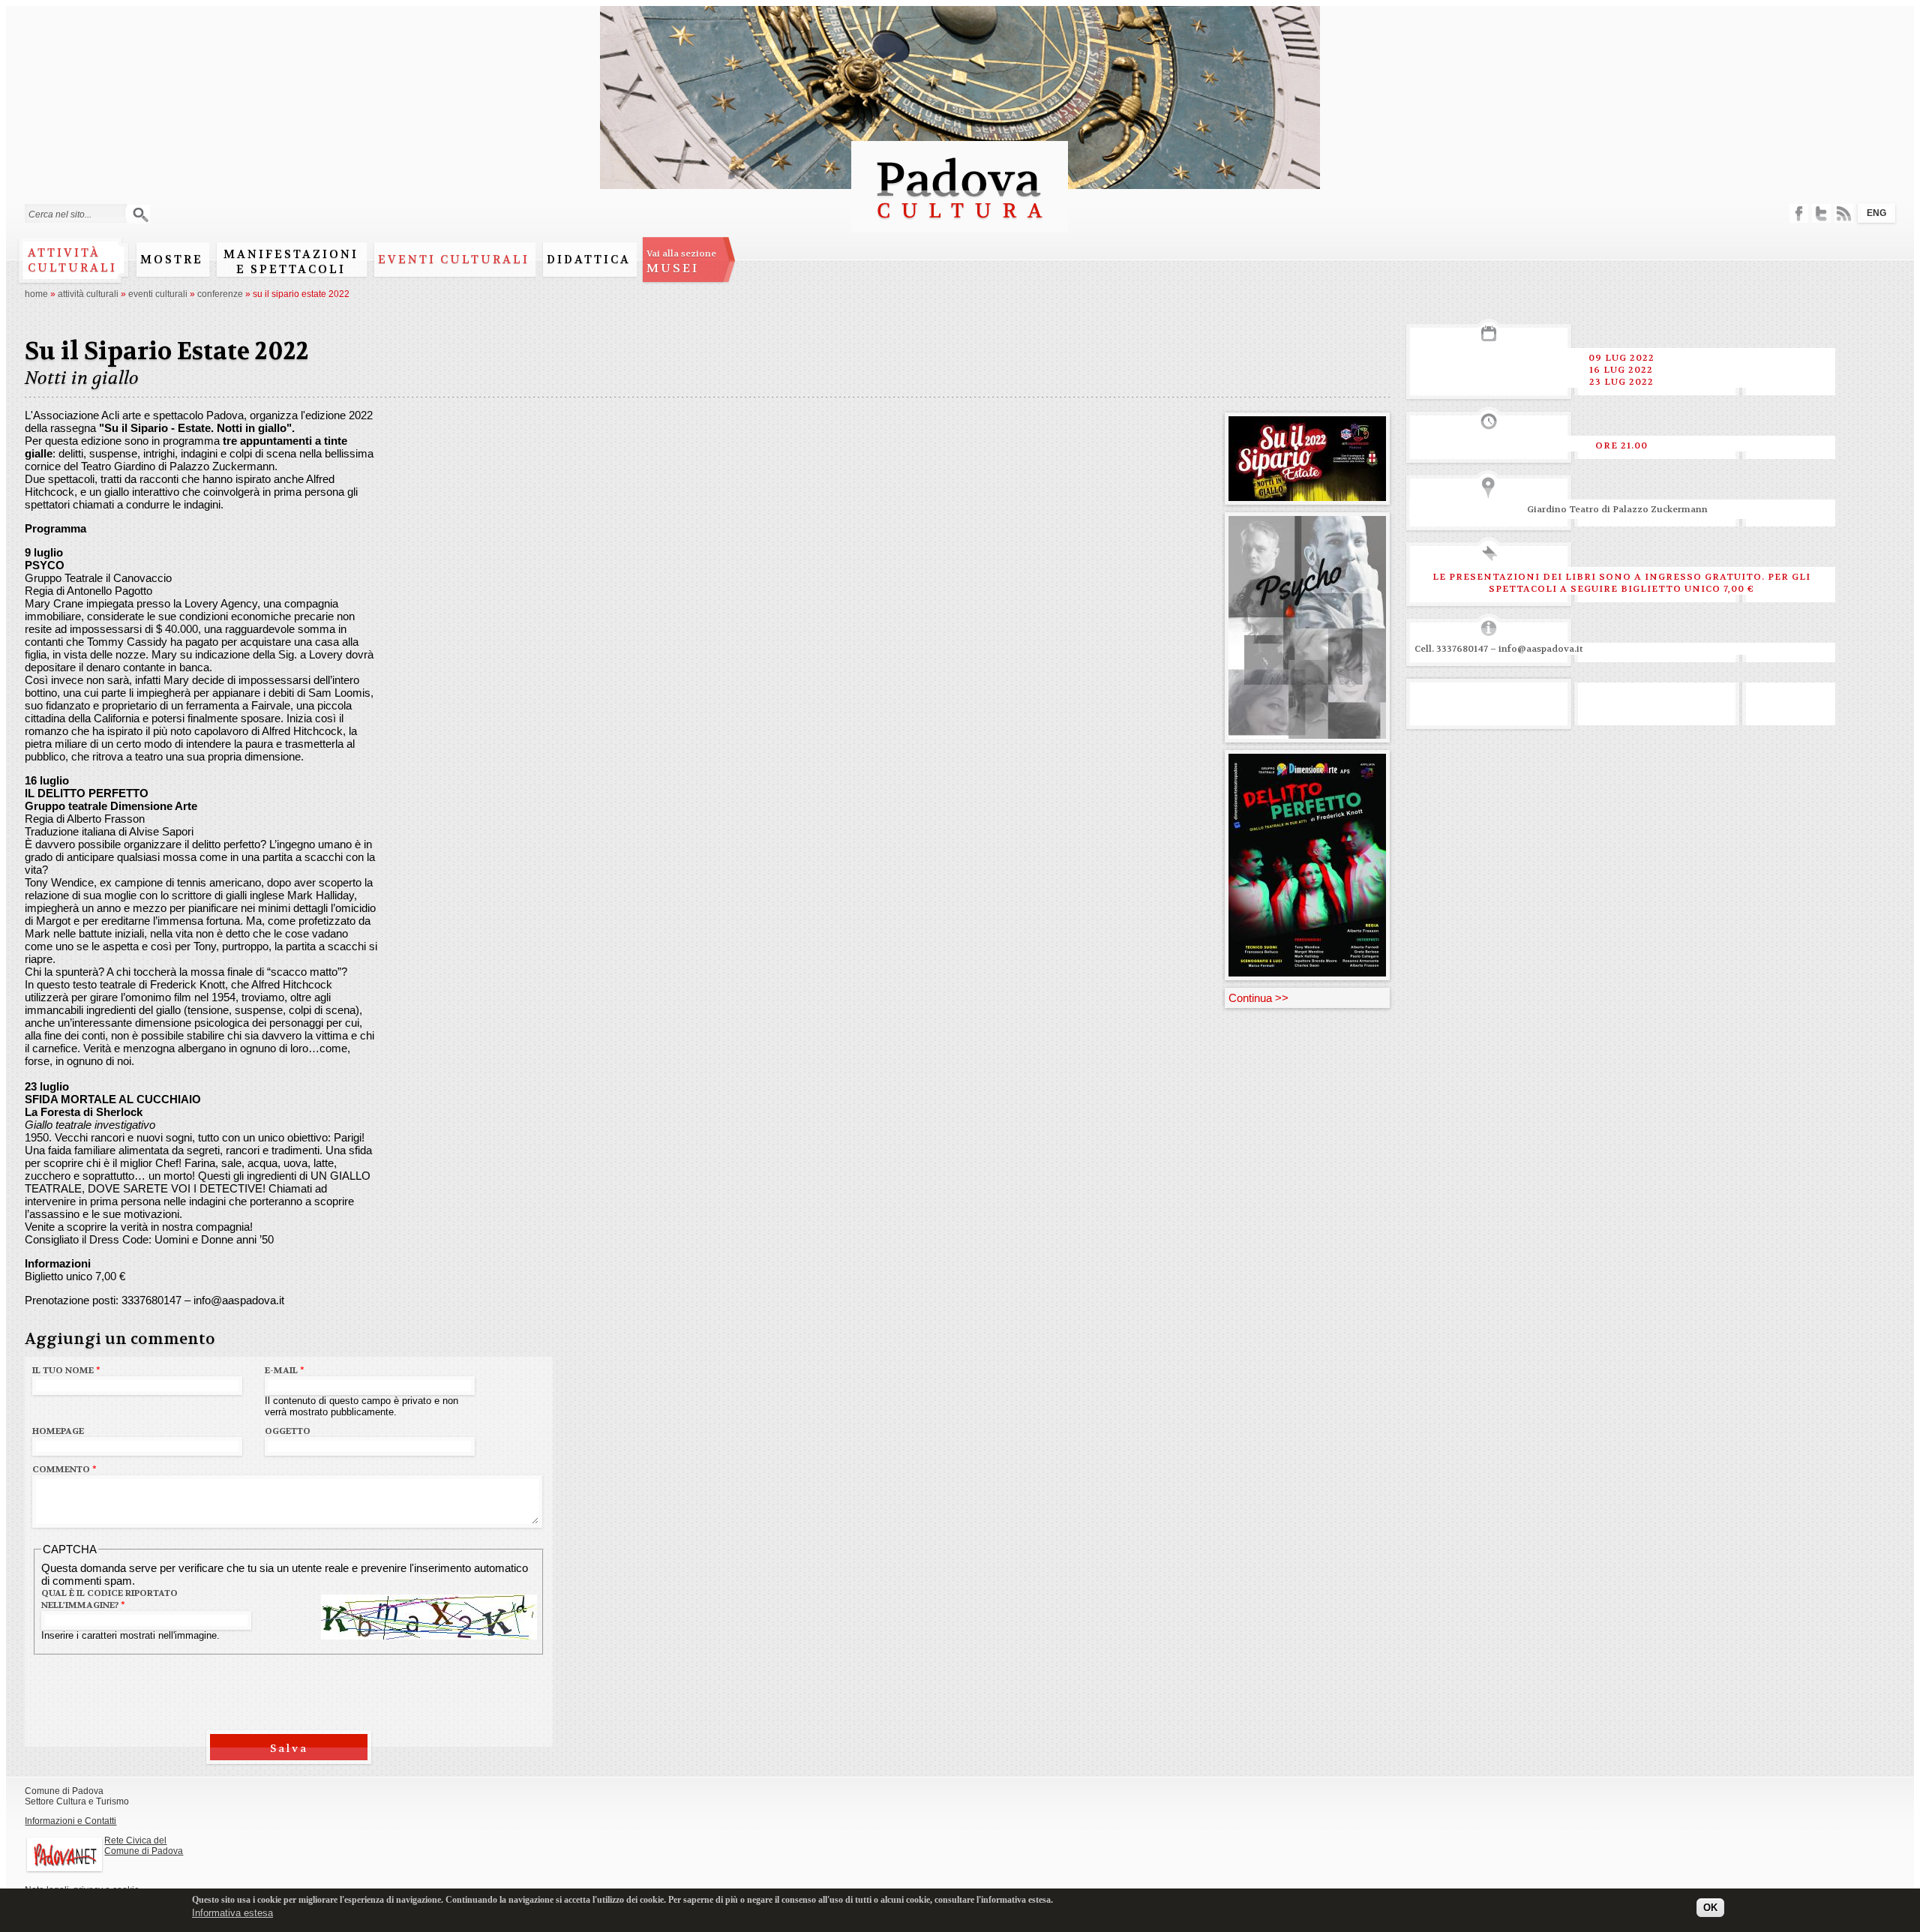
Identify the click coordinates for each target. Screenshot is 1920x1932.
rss (1844, 213)
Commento (64, 1469)
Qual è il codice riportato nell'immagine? (109, 1599)
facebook (1799, 213)
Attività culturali (72, 260)
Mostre (172, 259)
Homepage (58, 1431)
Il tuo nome (66, 1370)
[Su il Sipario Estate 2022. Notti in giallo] (1307, 495)
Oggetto (288, 1431)
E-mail (285, 1370)
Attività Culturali (88, 294)
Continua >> (1258, 998)
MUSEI (681, 262)
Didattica (589, 259)
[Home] (960, 225)
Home (36, 294)
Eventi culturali (454, 259)
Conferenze (220, 294)
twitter (1821, 213)
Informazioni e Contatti (70, 1821)
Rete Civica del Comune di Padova (144, 1846)
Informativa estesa (232, 1913)
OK (1710, 1908)
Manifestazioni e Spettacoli (291, 262)
